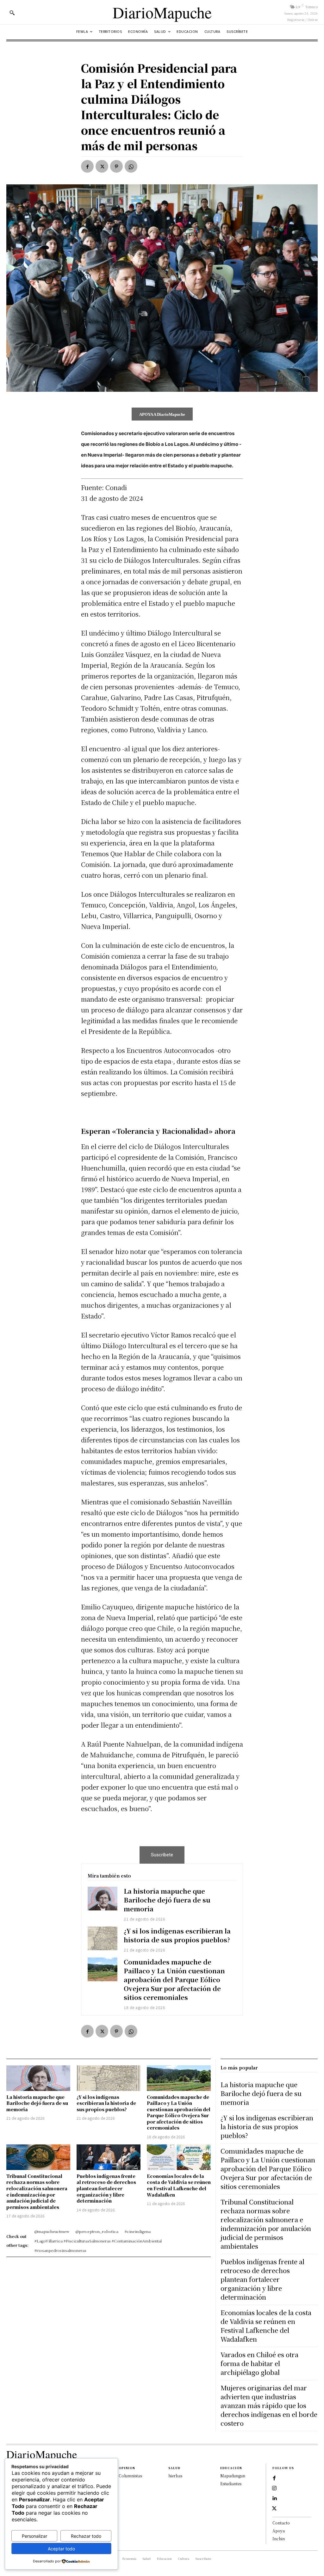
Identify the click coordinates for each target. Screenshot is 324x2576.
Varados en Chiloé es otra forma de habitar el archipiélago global (259, 2363)
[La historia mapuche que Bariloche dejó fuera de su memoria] (103, 1899)
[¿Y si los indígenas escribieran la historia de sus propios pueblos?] (103, 1938)
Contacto (281, 2523)
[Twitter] (102, 166)
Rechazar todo (86, 2536)
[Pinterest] (116, 166)
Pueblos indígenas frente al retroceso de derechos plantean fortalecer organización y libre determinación (106, 2188)
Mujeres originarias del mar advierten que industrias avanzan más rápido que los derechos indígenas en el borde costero (269, 2405)
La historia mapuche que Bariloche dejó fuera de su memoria (167, 1900)
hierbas (175, 2476)
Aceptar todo (61, 2549)
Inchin (279, 2539)
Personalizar (34, 2536)
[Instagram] (274, 2488)
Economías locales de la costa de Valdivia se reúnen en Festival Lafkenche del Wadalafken (179, 2185)
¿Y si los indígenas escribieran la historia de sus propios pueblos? (177, 1935)
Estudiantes (231, 2484)
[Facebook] (87, 166)
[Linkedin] (274, 2499)
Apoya (279, 2531)
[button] (12, 13)
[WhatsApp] (131, 166)
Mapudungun (233, 2476)
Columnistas (130, 2476)
